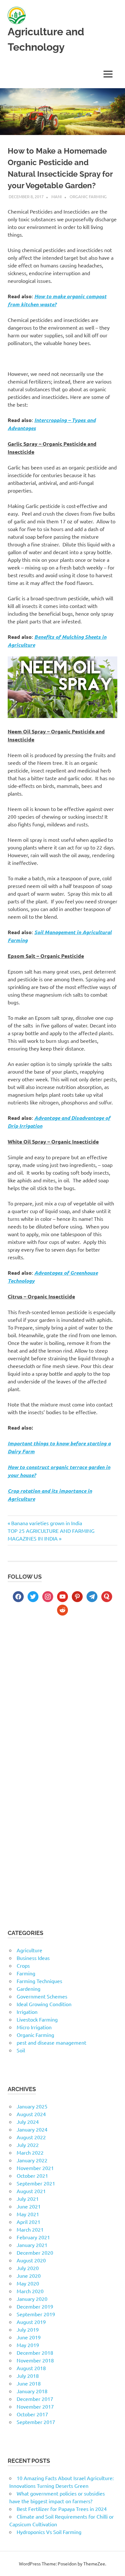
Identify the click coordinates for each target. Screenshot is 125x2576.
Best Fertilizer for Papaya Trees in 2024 (62, 2509)
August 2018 (31, 2368)
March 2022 (30, 2152)
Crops (23, 1965)
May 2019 (28, 2345)
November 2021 (35, 2168)
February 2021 (33, 2237)
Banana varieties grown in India (46, 1523)
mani (57, 196)
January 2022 (32, 2160)
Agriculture (29, 1950)
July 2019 (28, 2329)
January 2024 (32, 2129)
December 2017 (35, 2399)
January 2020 (32, 2299)
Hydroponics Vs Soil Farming (49, 2532)
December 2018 (35, 2352)
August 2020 (31, 2260)
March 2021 (30, 2229)
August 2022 (31, 2137)
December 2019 (35, 2306)
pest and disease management (51, 2042)
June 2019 (29, 2337)
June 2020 (29, 2276)
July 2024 (28, 2122)
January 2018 (32, 2391)
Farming (26, 1973)
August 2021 (31, 2191)
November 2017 (35, 2406)
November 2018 (35, 2360)
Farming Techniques (39, 1981)
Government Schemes (42, 1996)
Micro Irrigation (34, 2027)
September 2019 (36, 2314)
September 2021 (36, 2183)
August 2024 (31, 2114)
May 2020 (28, 2283)
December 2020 (35, 2252)
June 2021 (29, 2206)
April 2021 (29, 2222)
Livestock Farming (37, 2019)
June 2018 (29, 2383)
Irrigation (27, 2012)
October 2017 (32, 2414)
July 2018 (28, 2376)
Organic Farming (88, 196)
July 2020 (28, 2268)
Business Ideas (33, 1958)
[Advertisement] (63, 1695)
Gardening (29, 1989)
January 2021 (32, 2245)
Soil (21, 2050)
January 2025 (32, 2106)
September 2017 (36, 2422)
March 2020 (30, 2291)
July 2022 (28, 2145)
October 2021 (32, 2175)
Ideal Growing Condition (44, 2004)
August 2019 (31, 2322)
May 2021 (28, 2214)
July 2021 (28, 2199)
